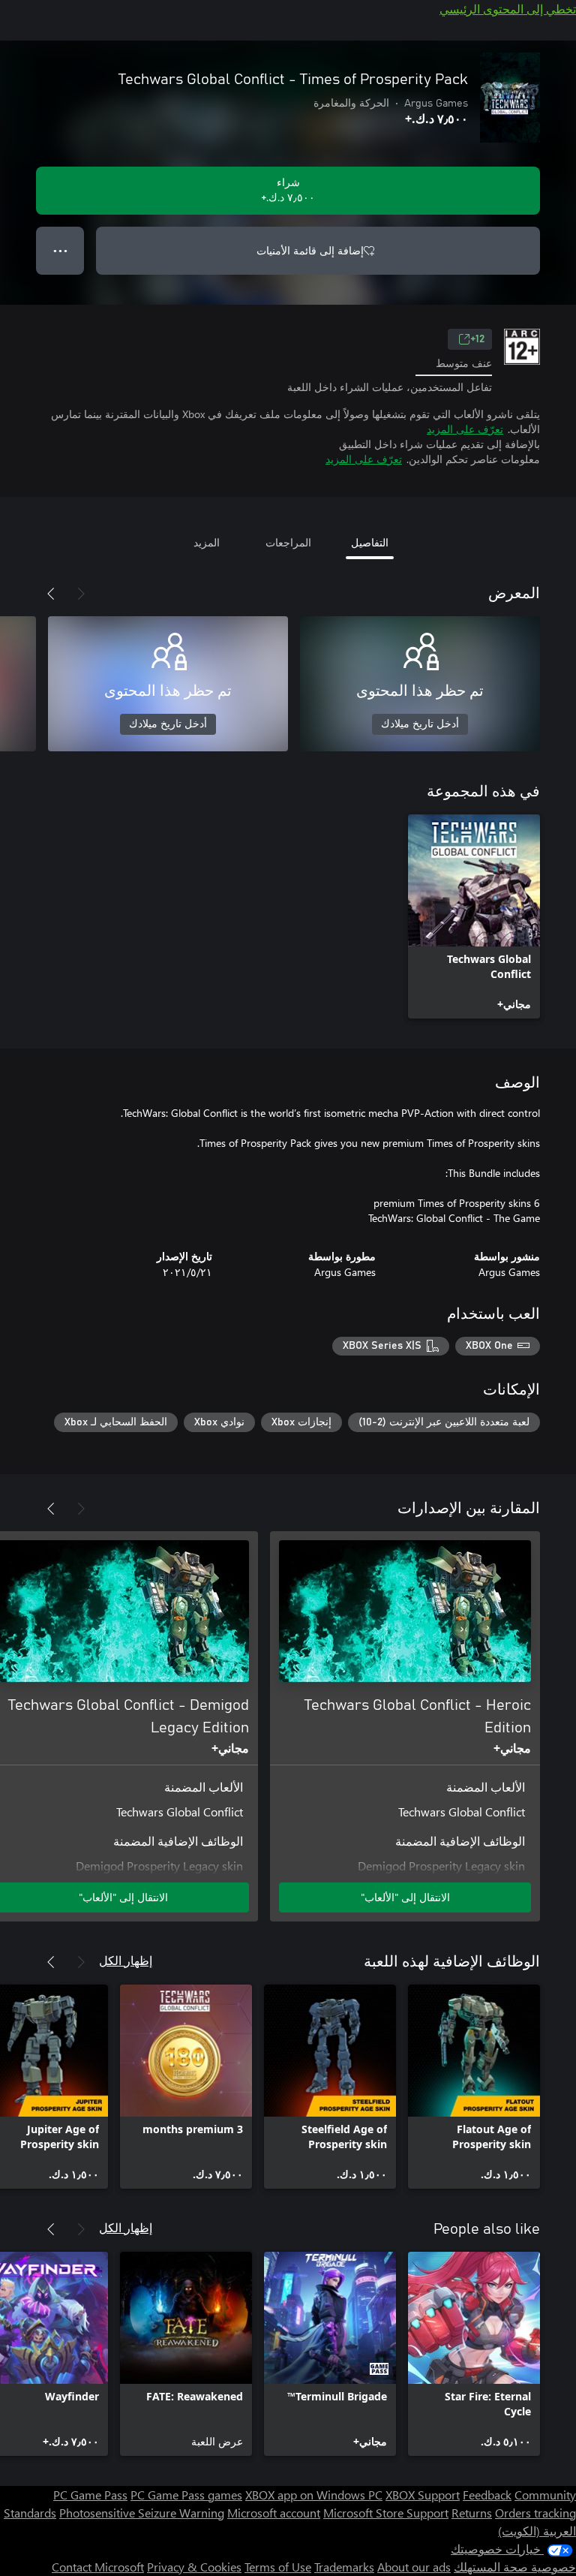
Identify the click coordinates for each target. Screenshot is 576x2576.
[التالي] (51, 594)
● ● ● (60, 250)
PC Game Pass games (186, 2495)
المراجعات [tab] (288, 542)
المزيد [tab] (207, 542)
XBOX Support (423, 2495)
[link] (474, 916)
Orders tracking (535, 2513)
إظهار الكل (126, 1960)
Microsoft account (274, 2513)
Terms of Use (278, 2567)
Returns (472, 2513)
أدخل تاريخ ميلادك (420, 724)
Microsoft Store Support (386, 2513)
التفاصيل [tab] (370, 542)
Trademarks (344, 2567)
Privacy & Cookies (194, 2567)
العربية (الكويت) (537, 2531)
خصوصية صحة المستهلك (515, 2567)
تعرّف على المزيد (465, 429)
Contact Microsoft (98, 2567)
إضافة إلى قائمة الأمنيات (310, 250)
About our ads (414, 2567)
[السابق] (81, 594)
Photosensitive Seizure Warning (142, 2513)
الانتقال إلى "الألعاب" (405, 1897)
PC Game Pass (90, 2495)
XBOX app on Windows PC (314, 2495)
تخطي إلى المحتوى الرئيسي (508, 9)
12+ (477, 339)
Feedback (487, 2495)
